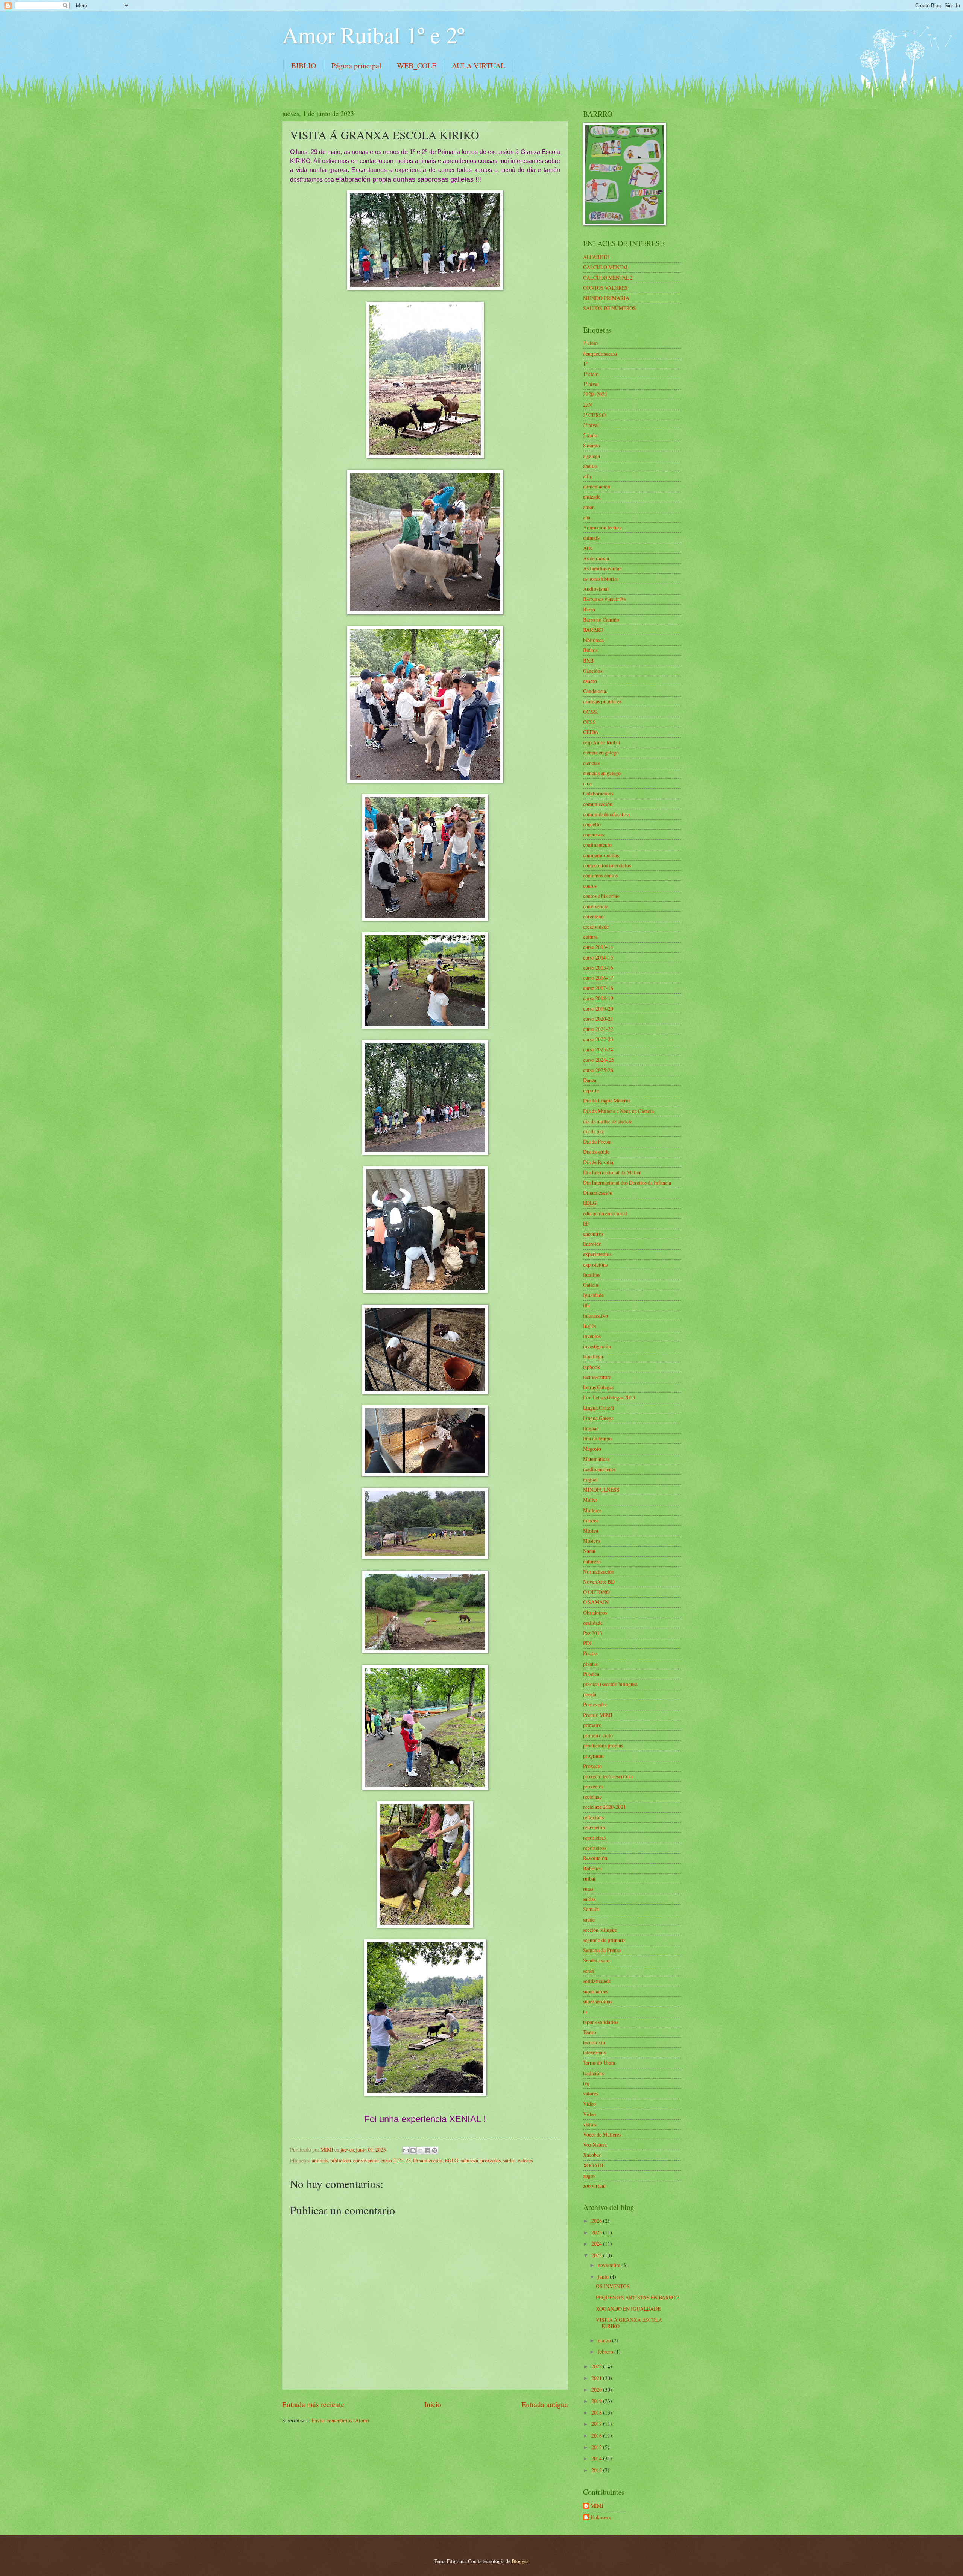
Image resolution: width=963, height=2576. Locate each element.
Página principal (356, 66)
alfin (588, 476)
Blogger (520, 2561)
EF (586, 1223)
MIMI (597, 2506)
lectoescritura (597, 1377)
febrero (606, 2352)
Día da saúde (596, 1152)
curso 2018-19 (598, 998)
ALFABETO (596, 257)
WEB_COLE (417, 66)
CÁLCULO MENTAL (606, 267)
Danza (590, 1080)
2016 (597, 2435)
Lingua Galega (598, 1418)
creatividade (596, 927)
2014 (597, 2458)
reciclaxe (592, 1797)
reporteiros (595, 1848)
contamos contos (600, 875)
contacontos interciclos (607, 865)
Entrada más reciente (313, 2404)
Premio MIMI (598, 1715)
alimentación (597, 486)
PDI (587, 1643)
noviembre (610, 2265)
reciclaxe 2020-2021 (605, 1807)
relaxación (594, 1827)
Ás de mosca (596, 558)
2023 (597, 2255)
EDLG (451, 2160)
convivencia (366, 2160)
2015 (597, 2447)
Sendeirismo (596, 1960)
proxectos (491, 2160)
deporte (591, 1090)
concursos (593, 834)
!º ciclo (590, 343)
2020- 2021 (595, 394)
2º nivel (591, 425)
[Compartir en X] (420, 2150)
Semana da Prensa (602, 1950)
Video (589, 2104)
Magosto (592, 1448)
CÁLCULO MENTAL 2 (608, 278)
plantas (590, 1664)
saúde (589, 1920)
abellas (590, 466)
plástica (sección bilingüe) (610, 1684)
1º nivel (591, 384)
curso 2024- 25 (599, 1060)
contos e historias (601, 896)
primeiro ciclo (598, 1735)
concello (592, 824)
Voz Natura (595, 2145)
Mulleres (592, 1510)
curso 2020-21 (598, 1019)
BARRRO (593, 630)
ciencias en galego (602, 773)
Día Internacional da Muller (612, 1172)
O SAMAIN (596, 1602)
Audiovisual (596, 589)
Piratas (590, 1653)
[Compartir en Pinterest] (434, 2150)
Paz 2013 (593, 1633)
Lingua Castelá (598, 1407)
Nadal (589, 1551)
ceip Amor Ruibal (602, 742)
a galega (592, 456)
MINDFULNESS (601, 1489)
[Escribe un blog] (413, 2150)
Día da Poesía (597, 1141)
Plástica (591, 1674)
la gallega (593, 1356)
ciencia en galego (601, 752)
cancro (590, 681)
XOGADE (594, 2165)
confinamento (597, 845)
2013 (597, 2470)
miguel (590, 1479)
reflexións (593, 1817)
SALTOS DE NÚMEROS (610, 308)
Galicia (591, 1285)
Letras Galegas (598, 1387)
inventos (592, 1336)
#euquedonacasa (600, 354)
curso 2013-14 (598, 947)
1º (585, 364)
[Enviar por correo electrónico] (406, 2150)
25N (588, 405)
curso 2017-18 (598, 988)
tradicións (593, 2073)
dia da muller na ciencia (608, 1121)
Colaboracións (598, 793)
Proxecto (592, 1766)
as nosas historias (601, 579)
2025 (597, 2232)
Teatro (590, 2032)
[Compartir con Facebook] (427, 2150)
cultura (590, 937)
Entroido (592, 1244)
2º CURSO (594, 415)
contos (590, 886)
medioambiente (599, 1469)
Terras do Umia (599, 2063)
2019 (597, 2401)
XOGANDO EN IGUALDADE (628, 2309)
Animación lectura (602, 527)
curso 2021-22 (598, 1029)
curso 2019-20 (598, 1009)
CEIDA (591, 732)
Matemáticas (596, 1459)
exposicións (595, 1264)
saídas (509, 2160)
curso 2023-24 (598, 1049)
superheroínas (598, 2001)
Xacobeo (592, 2155)
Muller (590, 1500)
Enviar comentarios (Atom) (340, 2420)
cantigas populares (602, 701)
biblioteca (341, 2160)
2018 (597, 2413)
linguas (591, 1428)
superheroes (595, 1991)
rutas (588, 1889)
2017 (597, 2424)
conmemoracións (601, 855)
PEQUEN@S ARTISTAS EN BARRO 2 (638, 2297)
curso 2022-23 (396, 2160)
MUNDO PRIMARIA (606, 298)
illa (586, 1305)
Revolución (595, 1858)
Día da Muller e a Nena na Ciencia (618, 1111)
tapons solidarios (601, 2022)
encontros (593, 1234)
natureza (469, 2160)
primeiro (592, 1725)
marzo (605, 2340)
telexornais (594, 2052)
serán (589, 1971)
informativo (595, 1316)
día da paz (593, 1131)
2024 (597, 2244)
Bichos (590, 650)
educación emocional (605, 1213)
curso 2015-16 (598, 968)
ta (585, 2011)
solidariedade (597, 1981)
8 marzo (592, 445)
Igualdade (593, 1295)
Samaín (591, 1909)
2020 (597, 2390)
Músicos (592, 1541)
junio (604, 2277)
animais (320, 2160)
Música (591, 1531)
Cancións (593, 671)
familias (592, 1275)
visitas (590, 2124)
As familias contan (602, 568)
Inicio (433, 2404)
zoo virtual (594, 2186)
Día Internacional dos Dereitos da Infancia (627, 1182)
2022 (597, 2366)
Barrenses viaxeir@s (605, 599)
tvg (586, 2083)
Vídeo (589, 2114)
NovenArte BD (599, 1582)
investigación (597, 1346)
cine (587, 783)
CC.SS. (591, 712)
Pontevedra (595, 1704)
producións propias (603, 1745)
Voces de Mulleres (602, 2134)
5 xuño (590, 435)
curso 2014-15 (598, 957)
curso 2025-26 (598, 1070)
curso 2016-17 (598, 978)
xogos (589, 2175)
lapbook (592, 1367)
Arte (588, 548)
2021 (597, 2378)
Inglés (589, 1326)
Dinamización (428, 2160)
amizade (592, 496)
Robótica (592, 1868)
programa (593, 1756)
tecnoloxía (594, 2042)
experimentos (597, 1254)
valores (525, 2160)
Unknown (601, 2517)
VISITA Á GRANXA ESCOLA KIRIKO (629, 2323)
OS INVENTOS (613, 2286)
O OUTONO (596, 1592)
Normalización (599, 1572)
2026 (597, 2221)
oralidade (593, 1623)
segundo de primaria (604, 1940)
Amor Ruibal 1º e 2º (373, 35)
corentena (593, 916)
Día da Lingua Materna (607, 1100)
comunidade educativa (606, 814)
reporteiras (594, 1838)
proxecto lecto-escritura (608, 1776)
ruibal (589, 1879)
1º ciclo (591, 374)
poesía (590, 1694)
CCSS (589, 722)
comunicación (598, 804)
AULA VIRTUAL (478, 66)
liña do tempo (597, 1438)
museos (591, 1520)
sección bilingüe (600, 1930)
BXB (588, 661)
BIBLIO (304, 66)
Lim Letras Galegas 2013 (609, 1397)
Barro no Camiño (601, 620)
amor (589, 507)
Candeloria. (595, 691)
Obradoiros (595, 1613)
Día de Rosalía (598, 1162)
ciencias (591, 763)
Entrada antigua (545, 2404)
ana (587, 517)
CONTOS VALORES (605, 288)
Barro (589, 609)
